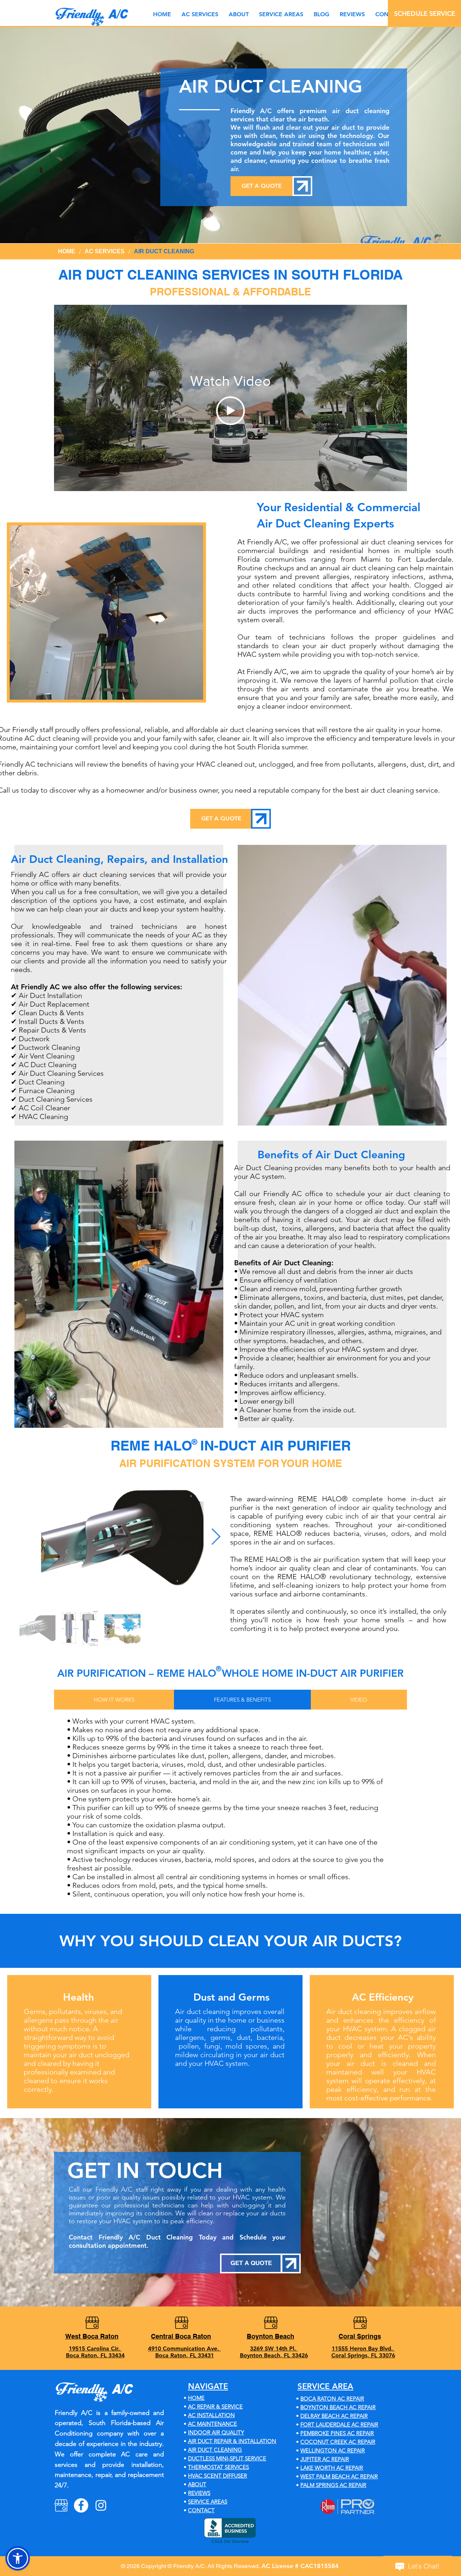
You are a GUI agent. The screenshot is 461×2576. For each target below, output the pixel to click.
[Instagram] (101, 2505)
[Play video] (230, 411)
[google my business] (61, 2505)
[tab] (114, 1700)
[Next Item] (216, 1537)
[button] (281, 14)
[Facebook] (81, 2505)
